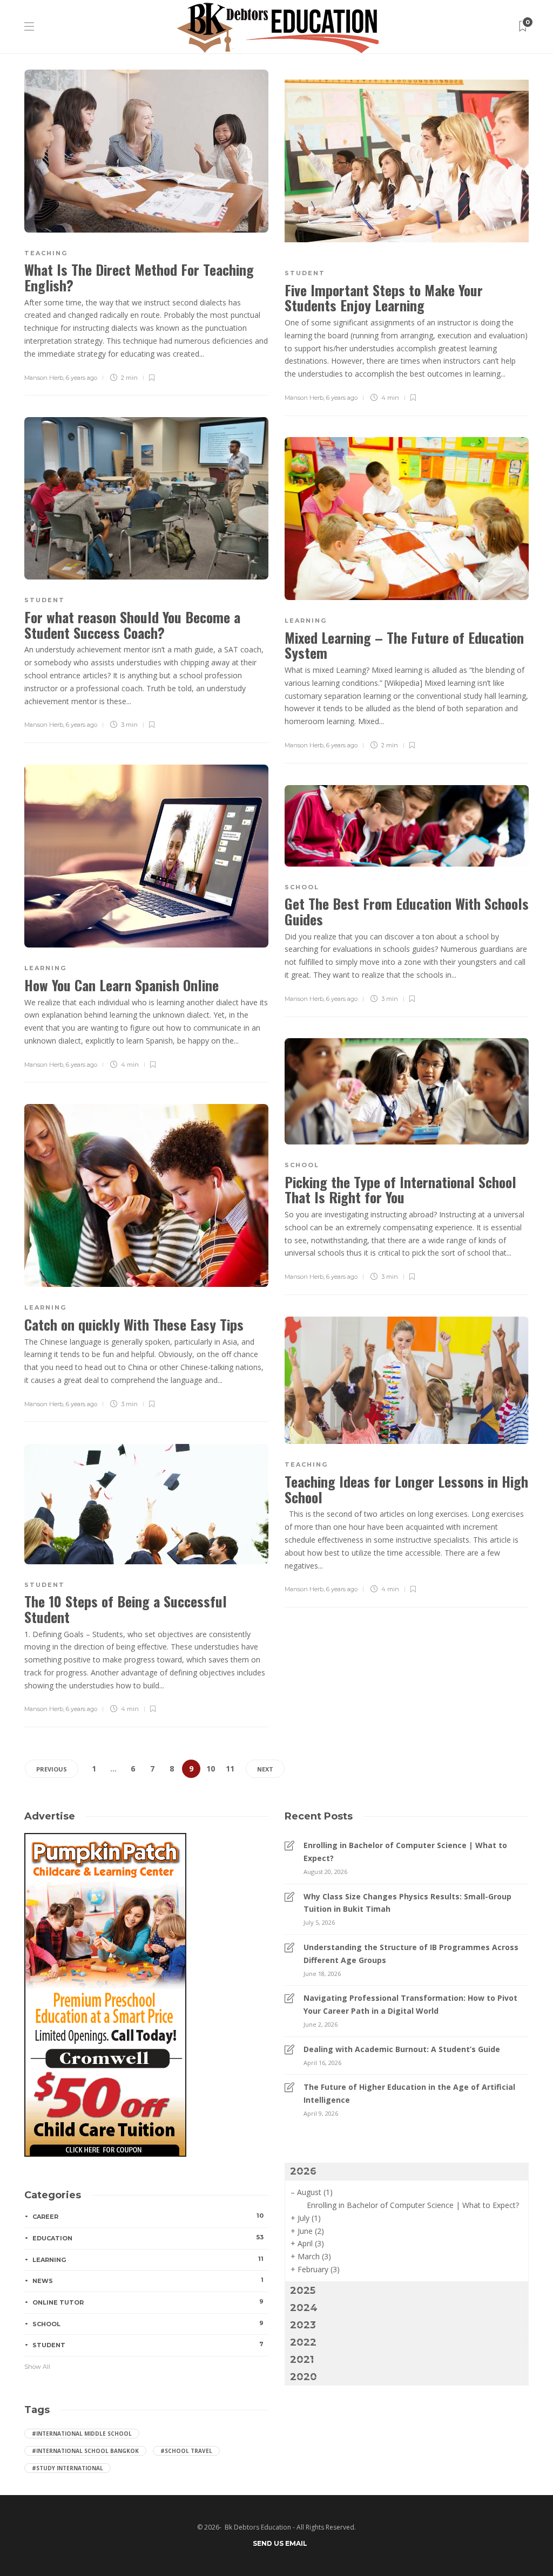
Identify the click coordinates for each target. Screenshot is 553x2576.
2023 (303, 2325)
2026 (303, 2171)
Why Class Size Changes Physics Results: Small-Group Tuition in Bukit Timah (407, 1903)
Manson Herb (44, 378)
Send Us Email (280, 2543)
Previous (52, 1769)
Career (148, 2216)
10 (211, 1769)
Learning (306, 621)
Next (265, 1769)
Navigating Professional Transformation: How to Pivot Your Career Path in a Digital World (410, 2004)
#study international (68, 2468)
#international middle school (82, 2434)
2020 (304, 2377)
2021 (302, 2360)
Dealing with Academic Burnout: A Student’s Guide (402, 2049)
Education (148, 2238)
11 (230, 1769)
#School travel (186, 2451)
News (148, 2280)
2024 (304, 2308)
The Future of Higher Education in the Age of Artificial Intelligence (409, 2093)
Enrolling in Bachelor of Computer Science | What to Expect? (405, 1852)
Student (305, 273)
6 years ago (82, 378)
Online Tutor (148, 2302)
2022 (303, 2342)
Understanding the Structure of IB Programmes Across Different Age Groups (411, 1954)
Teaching (46, 253)
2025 (303, 2291)
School (302, 887)
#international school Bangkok (85, 2451)
